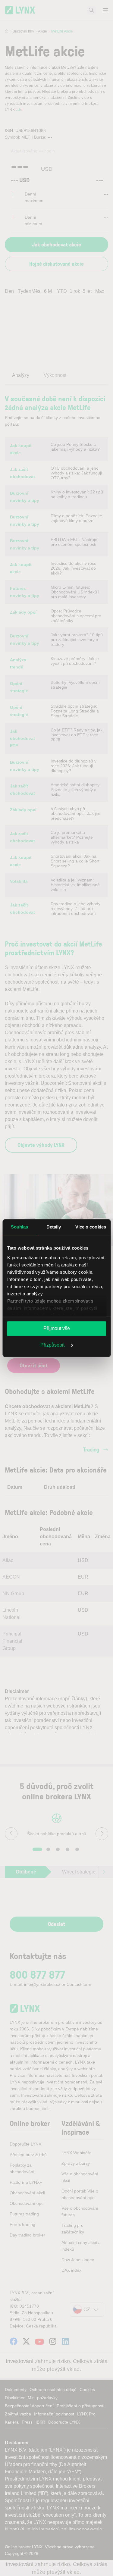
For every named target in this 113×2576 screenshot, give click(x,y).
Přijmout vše (57, 1328)
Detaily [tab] (54, 1227)
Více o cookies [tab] (91, 1227)
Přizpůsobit (53, 1345)
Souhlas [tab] (20, 1227)
